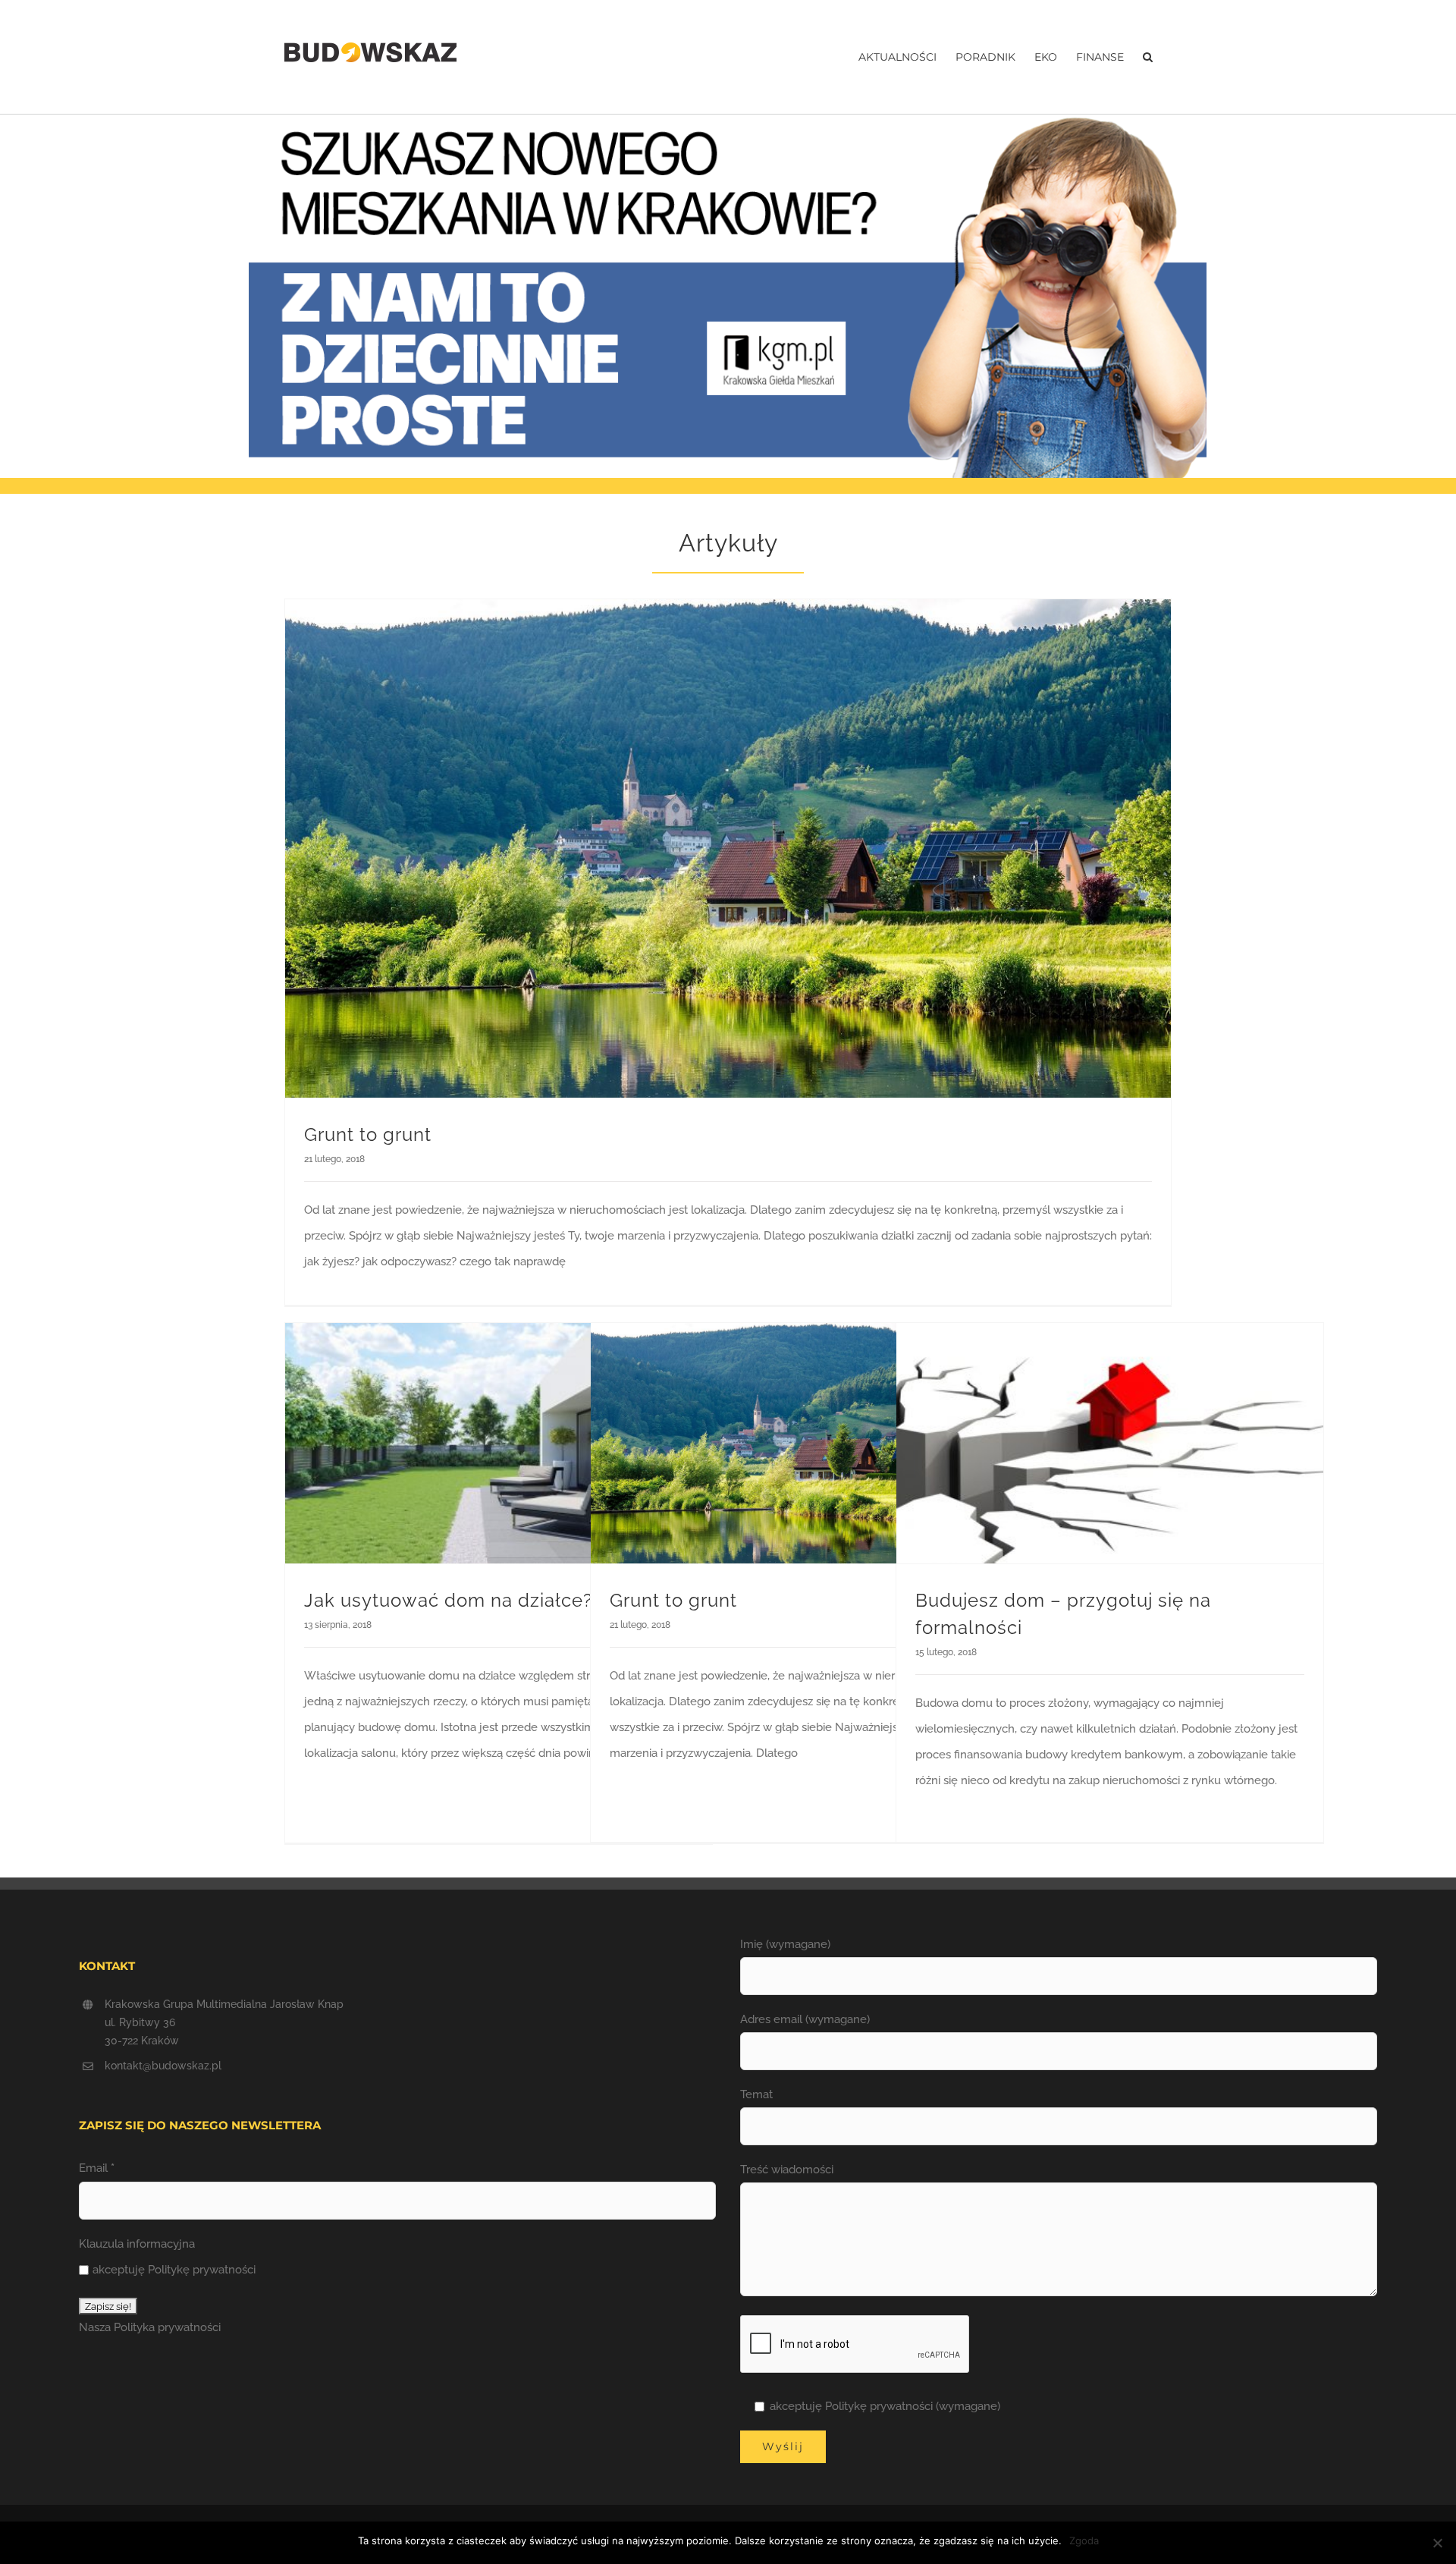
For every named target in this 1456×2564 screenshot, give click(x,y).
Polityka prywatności (167, 2327)
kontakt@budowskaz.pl (163, 2066)
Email (97, 2168)
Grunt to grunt (368, 1134)
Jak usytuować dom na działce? (448, 1600)
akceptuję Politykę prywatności (174, 2270)
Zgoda (1084, 2540)
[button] (1148, 57)
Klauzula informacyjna (137, 2244)
